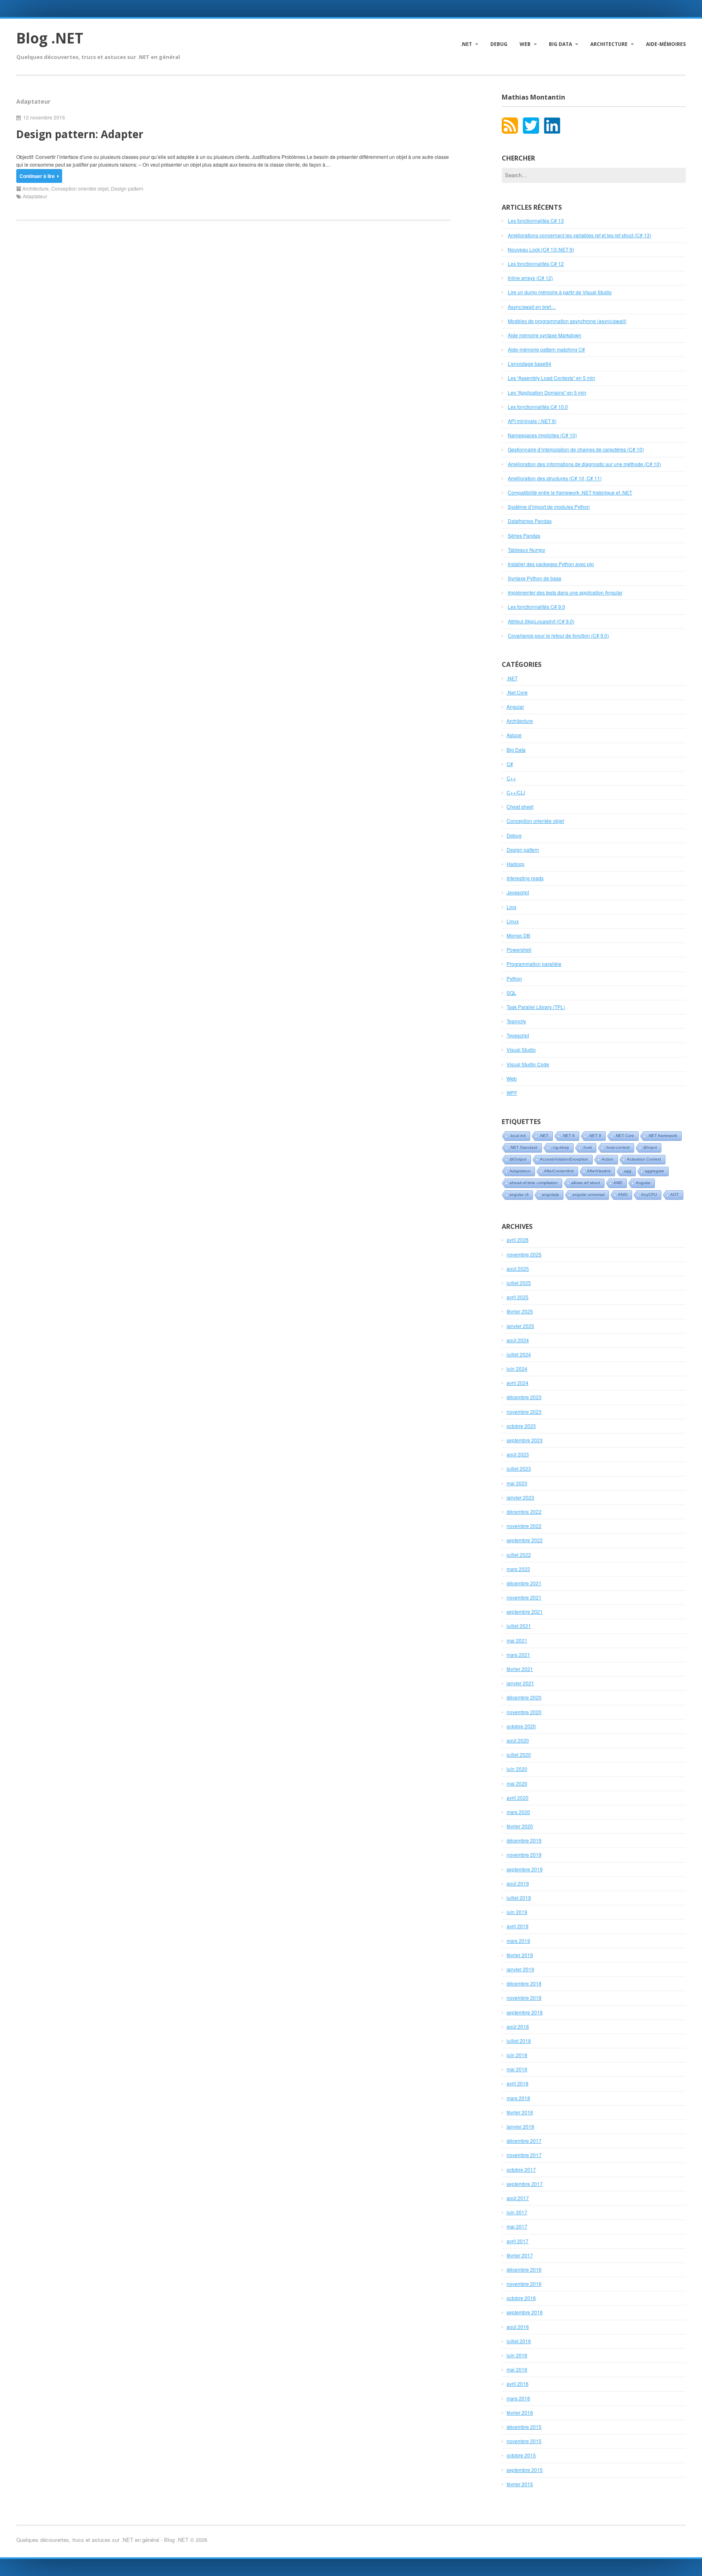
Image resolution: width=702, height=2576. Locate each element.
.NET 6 (568, 1136)
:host (587, 1147)
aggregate (654, 1171)
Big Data (560, 44)
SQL (511, 993)
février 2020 (520, 1826)
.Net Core (517, 692)
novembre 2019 (524, 1854)
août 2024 (518, 1340)
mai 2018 (517, 2069)
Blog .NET (50, 38)
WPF (512, 1093)
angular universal (588, 1195)
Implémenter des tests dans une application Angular (565, 592)
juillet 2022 (519, 1555)
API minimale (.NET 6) (532, 421)
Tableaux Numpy (526, 550)
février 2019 (520, 1955)
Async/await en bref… (532, 307)
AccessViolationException (564, 1159)
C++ (511, 778)
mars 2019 (518, 1941)
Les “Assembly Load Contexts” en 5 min (551, 378)
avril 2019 (518, 1926)
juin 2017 (517, 2212)
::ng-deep (560, 1147)
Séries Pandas (524, 535)
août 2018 (518, 2026)
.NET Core (624, 1136)
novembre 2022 (524, 1526)
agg (628, 1171)
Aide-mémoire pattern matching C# (546, 349)
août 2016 (518, 2327)
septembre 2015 (525, 2470)
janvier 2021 (520, 1683)
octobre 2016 (521, 2298)
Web (525, 44)
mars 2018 (518, 2098)
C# (510, 764)
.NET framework (662, 1136)
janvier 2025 (520, 1326)
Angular (515, 706)
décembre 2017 (524, 2141)
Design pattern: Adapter (80, 134)
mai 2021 (517, 1640)
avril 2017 (518, 2241)
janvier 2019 (520, 1969)
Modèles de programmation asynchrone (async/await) (567, 321)
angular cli (519, 1195)
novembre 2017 (524, 2155)
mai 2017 (517, 2226)
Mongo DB (518, 935)
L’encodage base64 (530, 364)
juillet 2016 (519, 2341)
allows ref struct (586, 1183)
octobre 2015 (521, 2455)
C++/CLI (516, 792)
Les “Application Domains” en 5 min (547, 392)
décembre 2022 (524, 1512)
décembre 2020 (524, 1697)
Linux (513, 921)
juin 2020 (517, 1769)
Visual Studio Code (528, 1064)
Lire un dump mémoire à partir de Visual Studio (560, 292)
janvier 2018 (520, 2126)
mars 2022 (518, 1569)
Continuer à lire (37, 176)
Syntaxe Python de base (535, 578)
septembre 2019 (525, 1869)
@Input (650, 1147)
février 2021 (520, 1669)
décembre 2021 (524, 1583)
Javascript (518, 892)
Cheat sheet (520, 806)
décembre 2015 (524, 2427)
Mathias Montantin (533, 97)
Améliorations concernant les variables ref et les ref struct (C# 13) (580, 235)
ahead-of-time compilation (534, 1183)
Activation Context (644, 1159)
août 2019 (518, 1883)
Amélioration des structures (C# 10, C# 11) (555, 478)
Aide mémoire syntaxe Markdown (545, 335)
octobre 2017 (521, 2169)
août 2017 (518, 2198)
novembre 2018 (524, 1998)
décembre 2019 (524, 1840)
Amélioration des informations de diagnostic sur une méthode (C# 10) (584, 464)
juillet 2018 (519, 2041)
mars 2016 (518, 2398)
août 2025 (518, 1268)
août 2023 (518, 1454)
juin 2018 (517, 2055)
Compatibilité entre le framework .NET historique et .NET (570, 492)
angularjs (550, 1195)
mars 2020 (518, 1812)
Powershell (519, 949)
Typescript (518, 1035)
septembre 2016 (525, 2312)
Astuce (514, 735)
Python (514, 978)
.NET (466, 44)
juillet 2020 (519, 1755)
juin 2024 (517, 1368)
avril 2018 (518, 2083)
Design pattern (127, 188)
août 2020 (518, 1740)
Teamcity (516, 1021)
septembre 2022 (525, 1540)
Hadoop (516, 864)
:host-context (617, 1147)
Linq (511, 907)
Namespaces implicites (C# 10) (542, 435)
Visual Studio (521, 1049)
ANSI (623, 1195)
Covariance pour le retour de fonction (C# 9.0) (558, 635)
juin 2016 (517, 2355)
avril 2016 (518, 2384)
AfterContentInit (559, 1171)
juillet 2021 (519, 1626)
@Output (518, 1159)
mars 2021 (518, 1655)
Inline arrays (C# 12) (530, 278)
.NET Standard (523, 1147)
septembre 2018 (525, 2012)
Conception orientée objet (80, 188)
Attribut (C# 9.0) (541, 621)
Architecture (609, 44)
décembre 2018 (524, 1983)
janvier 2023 (520, 1497)
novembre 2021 (524, 1597)
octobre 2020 (521, 1726)
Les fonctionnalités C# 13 (536, 220)
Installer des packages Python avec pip (551, 564)
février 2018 (520, 2112)
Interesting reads (525, 878)
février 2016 (520, 2412)
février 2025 (520, 1311)
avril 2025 (518, 1297)
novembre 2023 (524, 1412)
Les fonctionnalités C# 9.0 (536, 607)
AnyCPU (649, 1195)
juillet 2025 (519, 1283)
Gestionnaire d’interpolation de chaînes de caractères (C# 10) (576, 449)
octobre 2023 (521, 1426)
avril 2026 (518, 1240)
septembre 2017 (525, 2184)
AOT (675, 1195)
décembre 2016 (524, 2269)
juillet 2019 (519, 1898)
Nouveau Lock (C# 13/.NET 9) (541, 249)
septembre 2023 (525, 1440)
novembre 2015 (524, 2441)
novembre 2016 (524, 2284)
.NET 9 (595, 1136)
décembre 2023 (524, 1397)
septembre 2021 (525, 1611)
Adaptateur (35, 196)
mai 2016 (517, 2369)
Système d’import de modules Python (549, 507)
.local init (518, 1136)
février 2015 (520, 2484)
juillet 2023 (519, 1468)
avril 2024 (518, 1383)
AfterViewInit (599, 1171)
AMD (618, 1183)
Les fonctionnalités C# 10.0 (538, 407)
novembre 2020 (524, 1712)
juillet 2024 (519, 1354)
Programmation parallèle (534, 964)
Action (608, 1159)
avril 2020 (518, 1798)
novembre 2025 (524, 1254)
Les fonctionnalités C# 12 (536, 264)
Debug (499, 44)
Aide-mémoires (666, 44)
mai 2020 (517, 1783)
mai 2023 (517, 1483)
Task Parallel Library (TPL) (536, 1007)
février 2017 (520, 2255)
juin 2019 (517, 1912)
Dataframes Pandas (530, 521)
